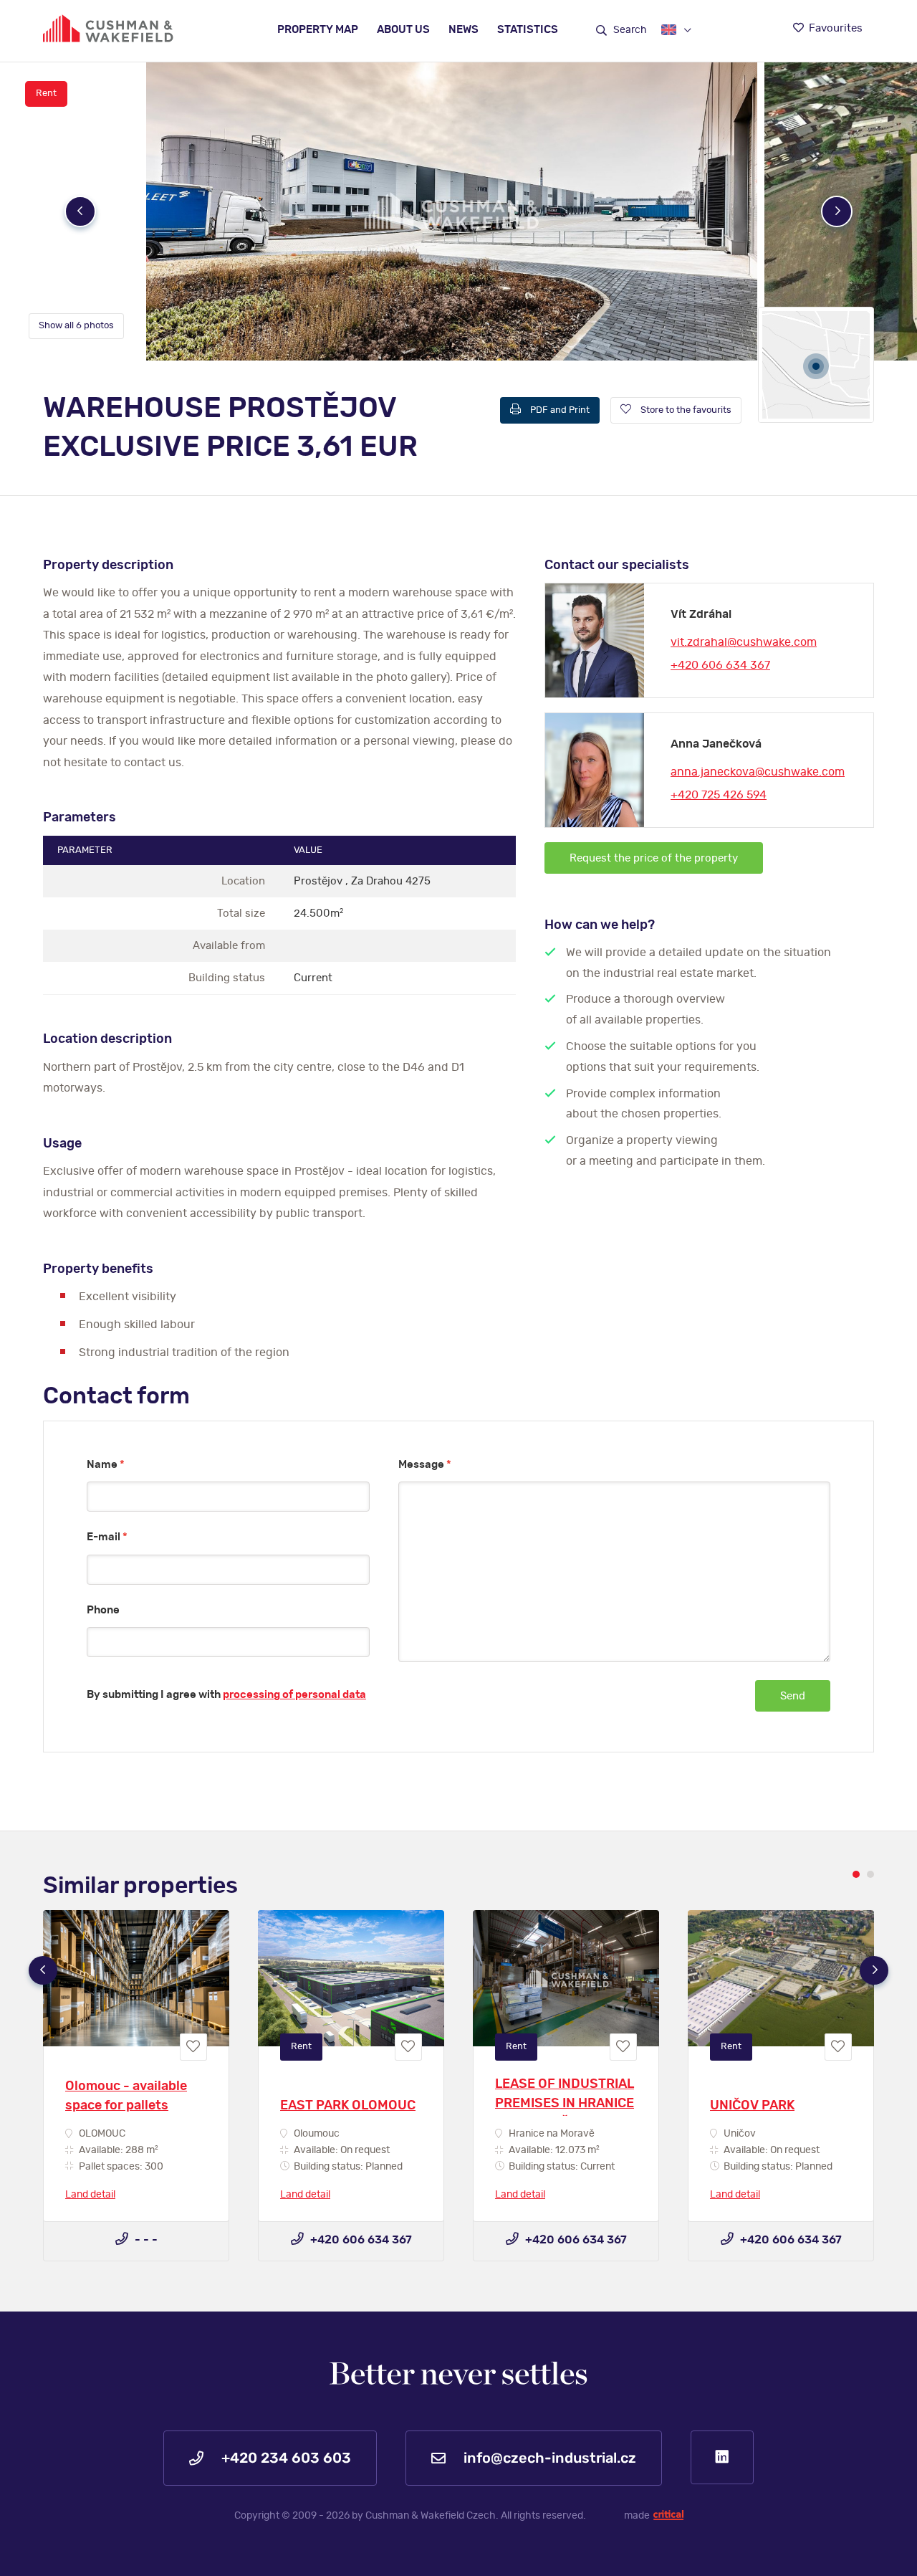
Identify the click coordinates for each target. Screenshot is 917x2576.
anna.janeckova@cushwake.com (758, 772)
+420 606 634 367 (720, 665)
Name (106, 1465)
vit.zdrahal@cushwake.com (744, 642)
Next (837, 211)
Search (629, 30)
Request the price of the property (654, 858)
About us (403, 30)
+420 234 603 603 (284, 2458)
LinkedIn (722, 2457)
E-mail (107, 1537)
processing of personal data (294, 1695)
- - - (145, 2240)
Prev (80, 211)
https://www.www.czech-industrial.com (108, 28)
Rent (46, 94)
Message (425, 1465)
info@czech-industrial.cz (548, 2458)
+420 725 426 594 (719, 795)
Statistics (528, 30)
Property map (318, 30)
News (464, 30)
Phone (103, 1610)
